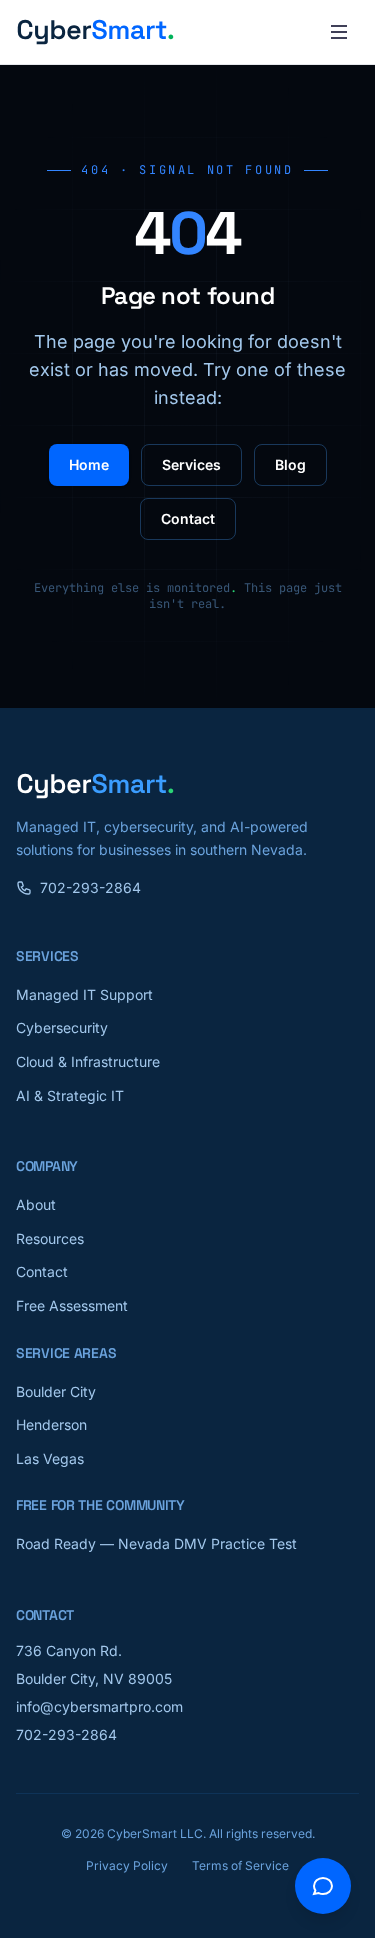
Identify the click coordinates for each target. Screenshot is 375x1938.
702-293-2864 (90, 887)
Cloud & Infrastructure (88, 1061)
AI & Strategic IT (70, 1095)
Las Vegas (50, 1458)
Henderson (51, 1424)
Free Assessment (72, 1305)
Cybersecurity (62, 1027)
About (36, 1204)
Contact (188, 518)
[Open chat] (323, 1886)
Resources (50, 1238)
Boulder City (56, 1391)
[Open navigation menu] (339, 32)
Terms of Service (240, 1865)
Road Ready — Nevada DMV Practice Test (156, 1543)
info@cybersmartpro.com (99, 1706)
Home (89, 464)
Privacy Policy (127, 1865)
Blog (290, 464)
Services (191, 464)
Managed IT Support (84, 994)
